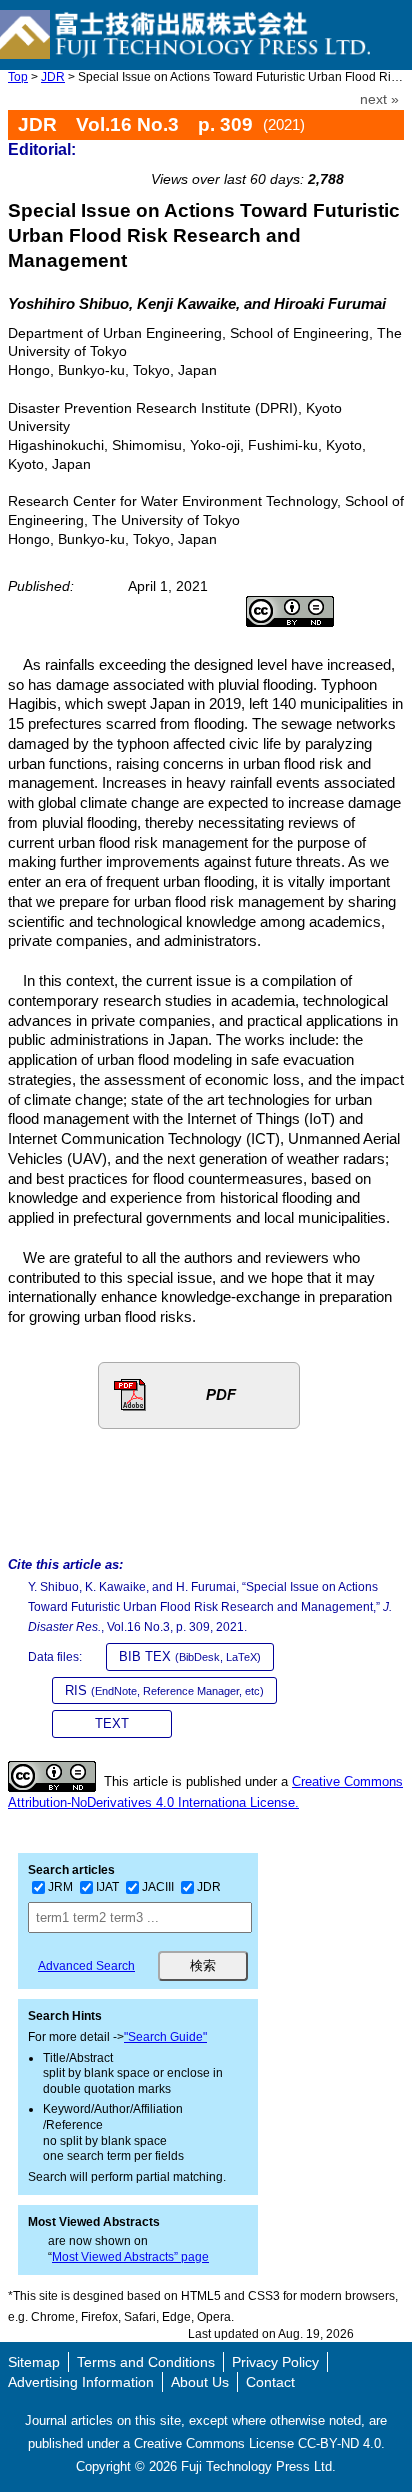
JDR (53, 77)
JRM (60, 1887)
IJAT (107, 1887)
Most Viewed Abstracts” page (130, 2257)
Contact (270, 2382)
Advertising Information (81, 2382)
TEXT (112, 1723)
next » (379, 99)
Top (18, 77)
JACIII (158, 1887)
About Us (200, 2382)
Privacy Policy (275, 2362)
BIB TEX (190, 1656)
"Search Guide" (165, 2037)
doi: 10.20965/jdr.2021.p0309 (301, 156)
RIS (164, 1690)
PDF (221, 1394)
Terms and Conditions (146, 2362)
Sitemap (34, 2362)
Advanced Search (86, 1966)
